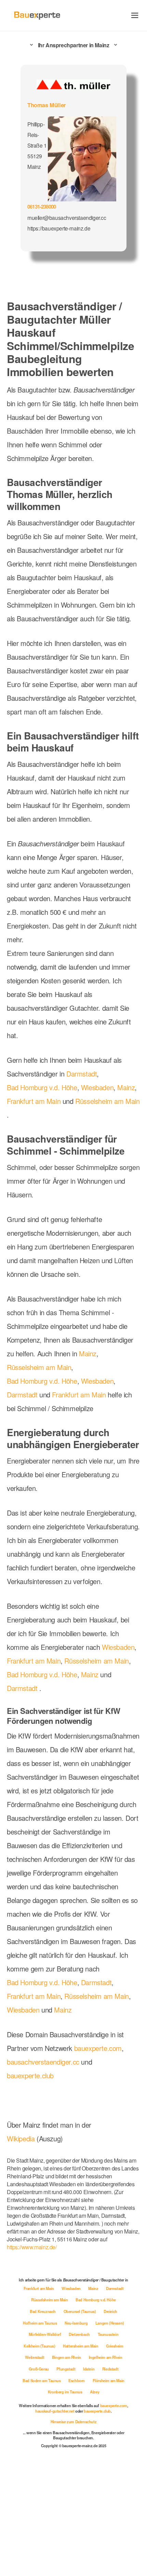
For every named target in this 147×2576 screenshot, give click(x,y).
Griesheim (115, 2346)
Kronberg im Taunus (65, 2392)
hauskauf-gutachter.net (55, 2411)
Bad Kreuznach (43, 2311)
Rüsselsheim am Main (107, 1101)
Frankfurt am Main (34, 1101)
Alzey (95, 2392)
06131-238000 (42, 207)
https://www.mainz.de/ (32, 2247)
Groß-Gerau (39, 2369)
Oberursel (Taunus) (80, 2311)
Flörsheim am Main (109, 2380)
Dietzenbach (80, 2334)
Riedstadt (110, 2369)
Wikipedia (22, 2138)
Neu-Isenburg (77, 2323)
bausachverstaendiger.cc (43, 2062)
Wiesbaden (97, 1087)
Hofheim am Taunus (40, 2323)
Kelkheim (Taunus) (40, 2346)
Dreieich (110, 2311)
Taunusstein (108, 2334)
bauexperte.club (30, 2075)
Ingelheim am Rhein (106, 2357)
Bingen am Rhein (67, 2357)
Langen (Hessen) (110, 2323)
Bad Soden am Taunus (42, 2380)
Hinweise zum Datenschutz (73, 2422)
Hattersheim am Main (81, 2346)
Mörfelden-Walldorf (45, 2334)
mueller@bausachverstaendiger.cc (67, 217)
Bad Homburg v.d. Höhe (42, 1087)
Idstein (89, 2369)
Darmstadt (82, 1074)
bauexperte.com (98, 2048)
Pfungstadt (66, 2369)
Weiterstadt (35, 2357)
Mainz (126, 1087)
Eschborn (77, 2380)
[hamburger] (135, 15)
